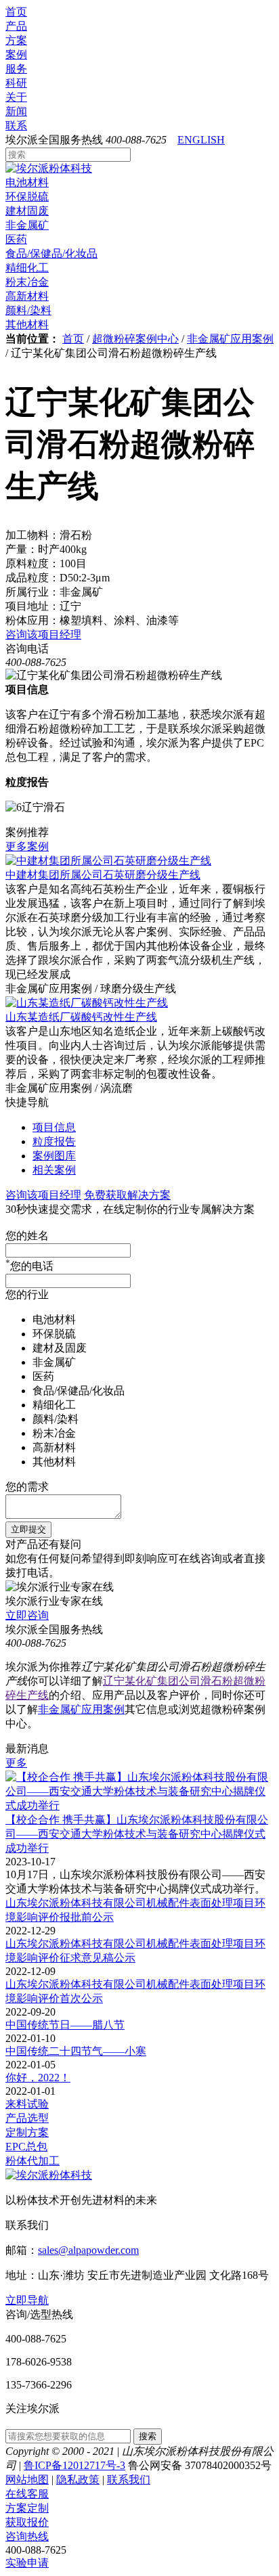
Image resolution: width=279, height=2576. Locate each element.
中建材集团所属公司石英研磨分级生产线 (103, 875)
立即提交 (28, 1529)
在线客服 (27, 2494)
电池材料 (27, 182)
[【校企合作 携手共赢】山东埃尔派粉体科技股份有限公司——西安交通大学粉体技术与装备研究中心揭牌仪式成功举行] (139, 1805)
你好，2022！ (38, 2078)
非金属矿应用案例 (230, 339)
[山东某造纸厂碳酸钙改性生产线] (87, 1003)
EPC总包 (26, 2147)
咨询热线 (27, 2536)
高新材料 (27, 296)
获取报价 (27, 2522)
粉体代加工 (33, 2161)
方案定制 (27, 2508)
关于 (16, 97)
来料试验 (27, 2104)
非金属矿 (27, 225)
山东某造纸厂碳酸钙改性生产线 (81, 1017)
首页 (16, 12)
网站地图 (27, 2480)
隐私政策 (78, 2480)
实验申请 (27, 2563)
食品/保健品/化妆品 (51, 253)
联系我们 (129, 2480)
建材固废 (27, 211)
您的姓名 (27, 1236)
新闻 (16, 111)
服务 (16, 69)
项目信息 (54, 1127)
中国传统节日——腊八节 (65, 2025)
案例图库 (54, 1156)
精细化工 (27, 268)
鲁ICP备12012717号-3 (74, 2465)
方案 (16, 40)
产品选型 (27, 2118)
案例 (16, 54)
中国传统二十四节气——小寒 (76, 2051)
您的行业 (27, 1294)
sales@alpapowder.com (88, 2250)
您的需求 (27, 1487)
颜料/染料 (28, 310)
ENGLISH (201, 140)
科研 (16, 83)
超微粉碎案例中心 (135, 339)
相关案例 (54, 1170)
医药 (16, 239)
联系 (16, 126)
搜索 (148, 2436)
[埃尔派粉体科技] (49, 168)
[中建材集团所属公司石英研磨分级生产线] (108, 861)
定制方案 (27, 2132)
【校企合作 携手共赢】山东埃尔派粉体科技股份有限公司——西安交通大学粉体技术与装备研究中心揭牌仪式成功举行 (137, 1834)
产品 (16, 26)
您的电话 (29, 1266)
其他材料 (27, 325)
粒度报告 (54, 1141)
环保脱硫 (27, 197)
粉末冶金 (27, 282)
